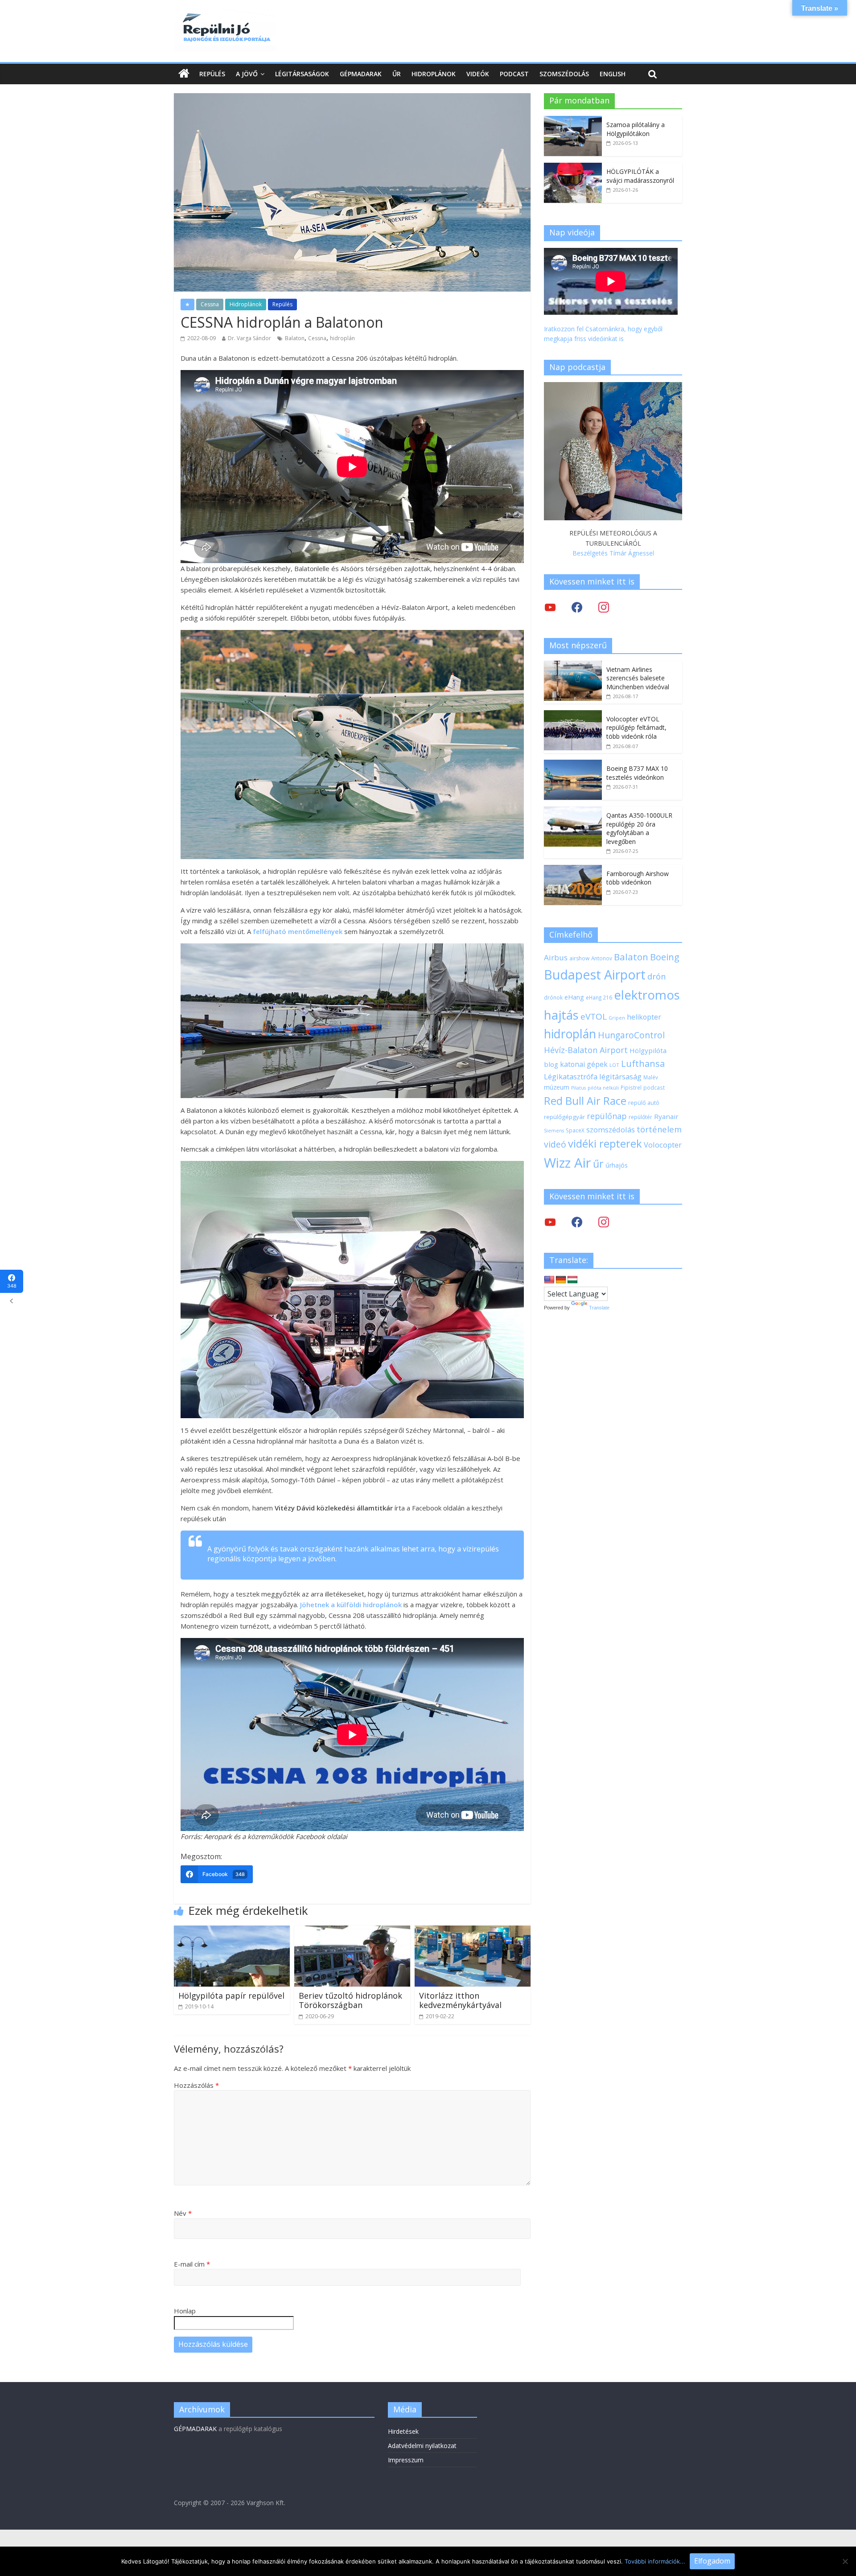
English (613, 74)
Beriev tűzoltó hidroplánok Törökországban (350, 2000)
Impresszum (406, 2460)
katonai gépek (584, 1064)
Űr (397, 74)
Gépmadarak (361, 74)
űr (598, 1164)
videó (555, 1144)
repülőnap (607, 1116)
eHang (574, 997)
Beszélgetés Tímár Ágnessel (613, 553)
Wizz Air (568, 1163)
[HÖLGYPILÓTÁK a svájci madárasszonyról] (573, 167)
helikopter (644, 1017)
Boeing (665, 957)
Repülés (212, 74)
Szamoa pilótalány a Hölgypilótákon (636, 129)
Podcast (514, 74)
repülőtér (640, 1117)
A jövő (247, 74)
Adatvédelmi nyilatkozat (422, 2446)
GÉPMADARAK (195, 2429)
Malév (651, 1077)
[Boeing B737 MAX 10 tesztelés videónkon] (573, 764)
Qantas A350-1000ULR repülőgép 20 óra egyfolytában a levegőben (639, 828)
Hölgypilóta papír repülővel (231, 1996)
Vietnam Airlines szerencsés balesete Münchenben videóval (638, 678)
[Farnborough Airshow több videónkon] (573, 870)
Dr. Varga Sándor (249, 338)
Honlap (185, 2311)
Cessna (210, 304)
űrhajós (617, 1165)
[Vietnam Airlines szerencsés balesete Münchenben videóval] (573, 665)
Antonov (602, 958)
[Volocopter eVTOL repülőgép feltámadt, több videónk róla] (573, 715)
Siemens (554, 1131)
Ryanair (666, 1116)
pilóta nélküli (603, 1088)
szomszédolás (611, 1130)
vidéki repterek (605, 1144)
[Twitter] (550, 607)
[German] (561, 1280)
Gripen (617, 1018)
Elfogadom (712, 2561)
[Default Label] (604, 1222)
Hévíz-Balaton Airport (586, 1050)
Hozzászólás (196, 2085)
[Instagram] (604, 607)
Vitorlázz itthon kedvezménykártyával (460, 2000)
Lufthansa (643, 1064)
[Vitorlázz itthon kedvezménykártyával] (473, 1931)
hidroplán (342, 338)
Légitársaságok (302, 74)
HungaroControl (631, 1035)
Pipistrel (631, 1087)
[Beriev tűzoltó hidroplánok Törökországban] (352, 1931)
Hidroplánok (434, 74)
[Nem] (845, 2561)
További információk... (655, 2561)
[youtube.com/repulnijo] (550, 1222)
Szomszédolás (564, 74)
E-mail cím (192, 2264)
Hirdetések (403, 2431)
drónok (553, 997)
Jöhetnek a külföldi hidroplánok (351, 1605)
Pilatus (578, 1088)
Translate (599, 1308)
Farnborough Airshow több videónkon (638, 878)
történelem (659, 1129)
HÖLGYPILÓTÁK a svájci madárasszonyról (640, 176)
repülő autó (644, 1103)
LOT (614, 1065)
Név (183, 2213)
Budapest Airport (595, 974)
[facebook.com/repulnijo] (577, 1222)
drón (656, 976)
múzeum (557, 1087)
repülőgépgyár (564, 1117)
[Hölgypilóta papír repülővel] (232, 1931)
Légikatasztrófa (571, 1076)
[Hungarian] (572, 1280)
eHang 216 (599, 997)
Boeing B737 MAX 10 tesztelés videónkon (637, 773)
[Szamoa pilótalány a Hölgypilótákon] (573, 121)
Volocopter (663, 1145)
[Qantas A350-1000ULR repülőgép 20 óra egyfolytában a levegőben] (573, 811)
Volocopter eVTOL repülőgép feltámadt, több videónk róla (636, 728)
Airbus (556, 957)
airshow (579, 958)
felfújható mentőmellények (298, 931)
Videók (478, 74)
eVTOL (594, 1016)
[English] (549, 1280)
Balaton (295, 338)
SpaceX (575, 1130)
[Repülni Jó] (225, 14)
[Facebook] (577, 607)
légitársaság (620, 1076)
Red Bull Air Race (585, 1101)
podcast (654, 1087)
